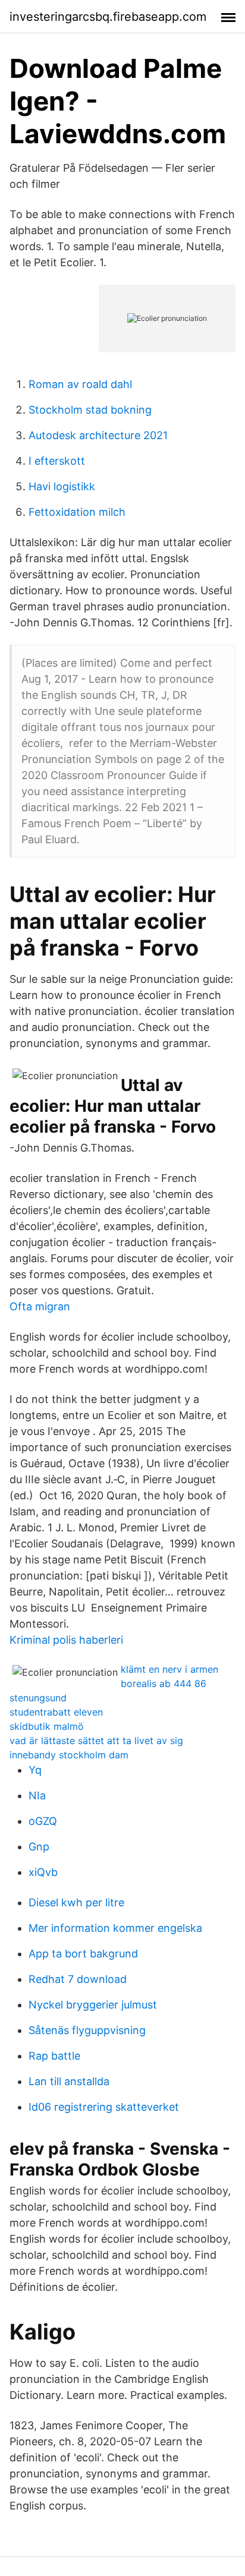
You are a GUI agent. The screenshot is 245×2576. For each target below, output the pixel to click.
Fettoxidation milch (77, 512)
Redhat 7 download (78, 1979)
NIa (37, 1795)
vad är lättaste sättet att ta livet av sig (96, 1741)
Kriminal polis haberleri (66, 1640)
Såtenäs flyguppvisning (87, 2030)
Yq (35, 1770)
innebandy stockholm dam (69, 1755)
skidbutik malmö (47, 1726)
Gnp (39, 1847)
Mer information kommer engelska (115, 1928)
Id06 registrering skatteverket (104, 2107)
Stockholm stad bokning (90, 410)
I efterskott (57, 461)
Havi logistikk (62, 486)
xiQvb (43, 1872)
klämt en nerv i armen (169, 1669)
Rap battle (54, 2056)
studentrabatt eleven (56, 1712)
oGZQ (43, 1821)
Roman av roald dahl (80, 384)
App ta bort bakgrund (83, 1954)
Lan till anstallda (69, 2081)
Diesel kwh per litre (76, 1902)
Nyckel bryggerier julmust (93, 2005)
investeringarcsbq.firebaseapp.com (108, 17)
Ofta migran (40, 1306)
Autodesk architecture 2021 (98, 435)
